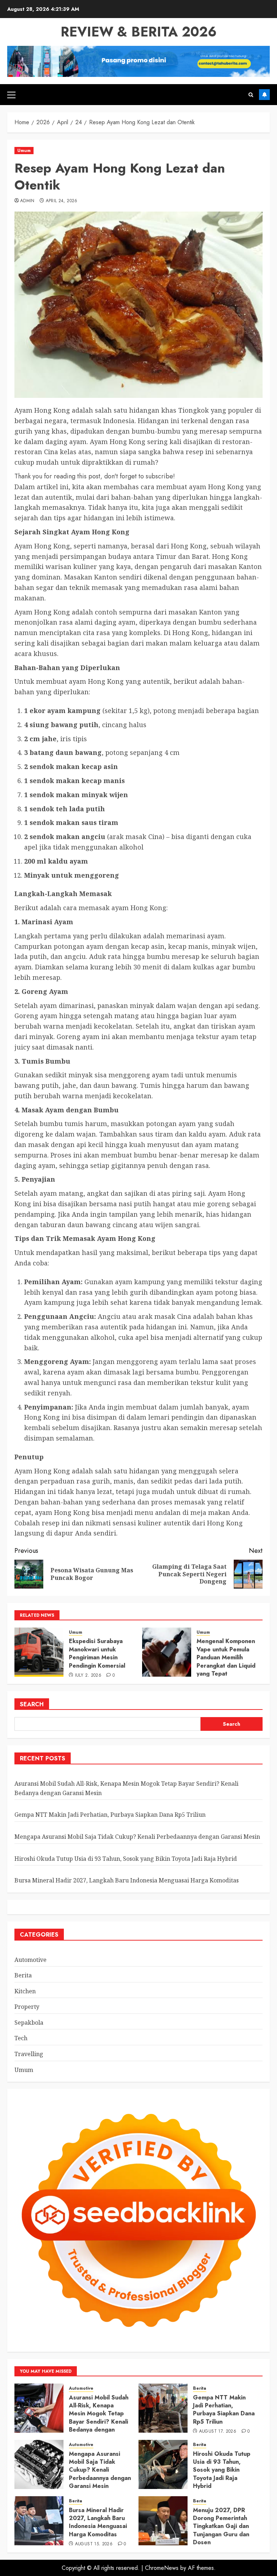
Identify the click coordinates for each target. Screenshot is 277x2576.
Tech (21, 2038)
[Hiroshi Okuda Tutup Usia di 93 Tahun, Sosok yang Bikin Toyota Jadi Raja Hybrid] (163, 2464)
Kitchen (25, 1991)
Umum (24, 151)
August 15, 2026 (94, 2544)
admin (27, 201)
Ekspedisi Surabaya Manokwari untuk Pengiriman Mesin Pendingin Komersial (97, 1653)
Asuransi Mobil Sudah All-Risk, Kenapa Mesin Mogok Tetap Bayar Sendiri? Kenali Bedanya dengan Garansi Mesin (99, 2418)
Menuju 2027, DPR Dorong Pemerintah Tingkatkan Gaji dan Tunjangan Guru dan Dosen (221, 2526)
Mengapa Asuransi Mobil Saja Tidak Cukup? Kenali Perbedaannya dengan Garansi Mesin (137, 1837)
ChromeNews (162, 2568)
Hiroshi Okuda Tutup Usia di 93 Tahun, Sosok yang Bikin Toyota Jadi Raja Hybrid (126, 1859)
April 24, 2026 (62, 201)
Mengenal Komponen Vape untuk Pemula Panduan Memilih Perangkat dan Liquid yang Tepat (226, 1657)
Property (27, 2007)
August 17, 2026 (218, 2432)
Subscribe (264, 95)
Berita (23, 1975)
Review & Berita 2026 (139, 32)
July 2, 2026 (88, 1676)
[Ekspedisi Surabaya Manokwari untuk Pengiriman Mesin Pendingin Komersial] (39, 1652)
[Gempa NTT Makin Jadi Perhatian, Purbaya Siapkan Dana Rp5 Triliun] (163, 2408)
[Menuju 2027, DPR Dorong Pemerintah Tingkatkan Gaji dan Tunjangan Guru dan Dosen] (163, 2521)
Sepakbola (29, 2023)
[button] (11, 95)
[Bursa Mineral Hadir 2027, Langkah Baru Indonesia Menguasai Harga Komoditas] (39, 2521)
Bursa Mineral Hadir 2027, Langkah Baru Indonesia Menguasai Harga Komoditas (127, 1880)
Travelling (29, 2054)
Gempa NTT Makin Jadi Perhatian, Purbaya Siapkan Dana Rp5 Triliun (110, 1815)
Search (32, 1704)
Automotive (30, 1960)
